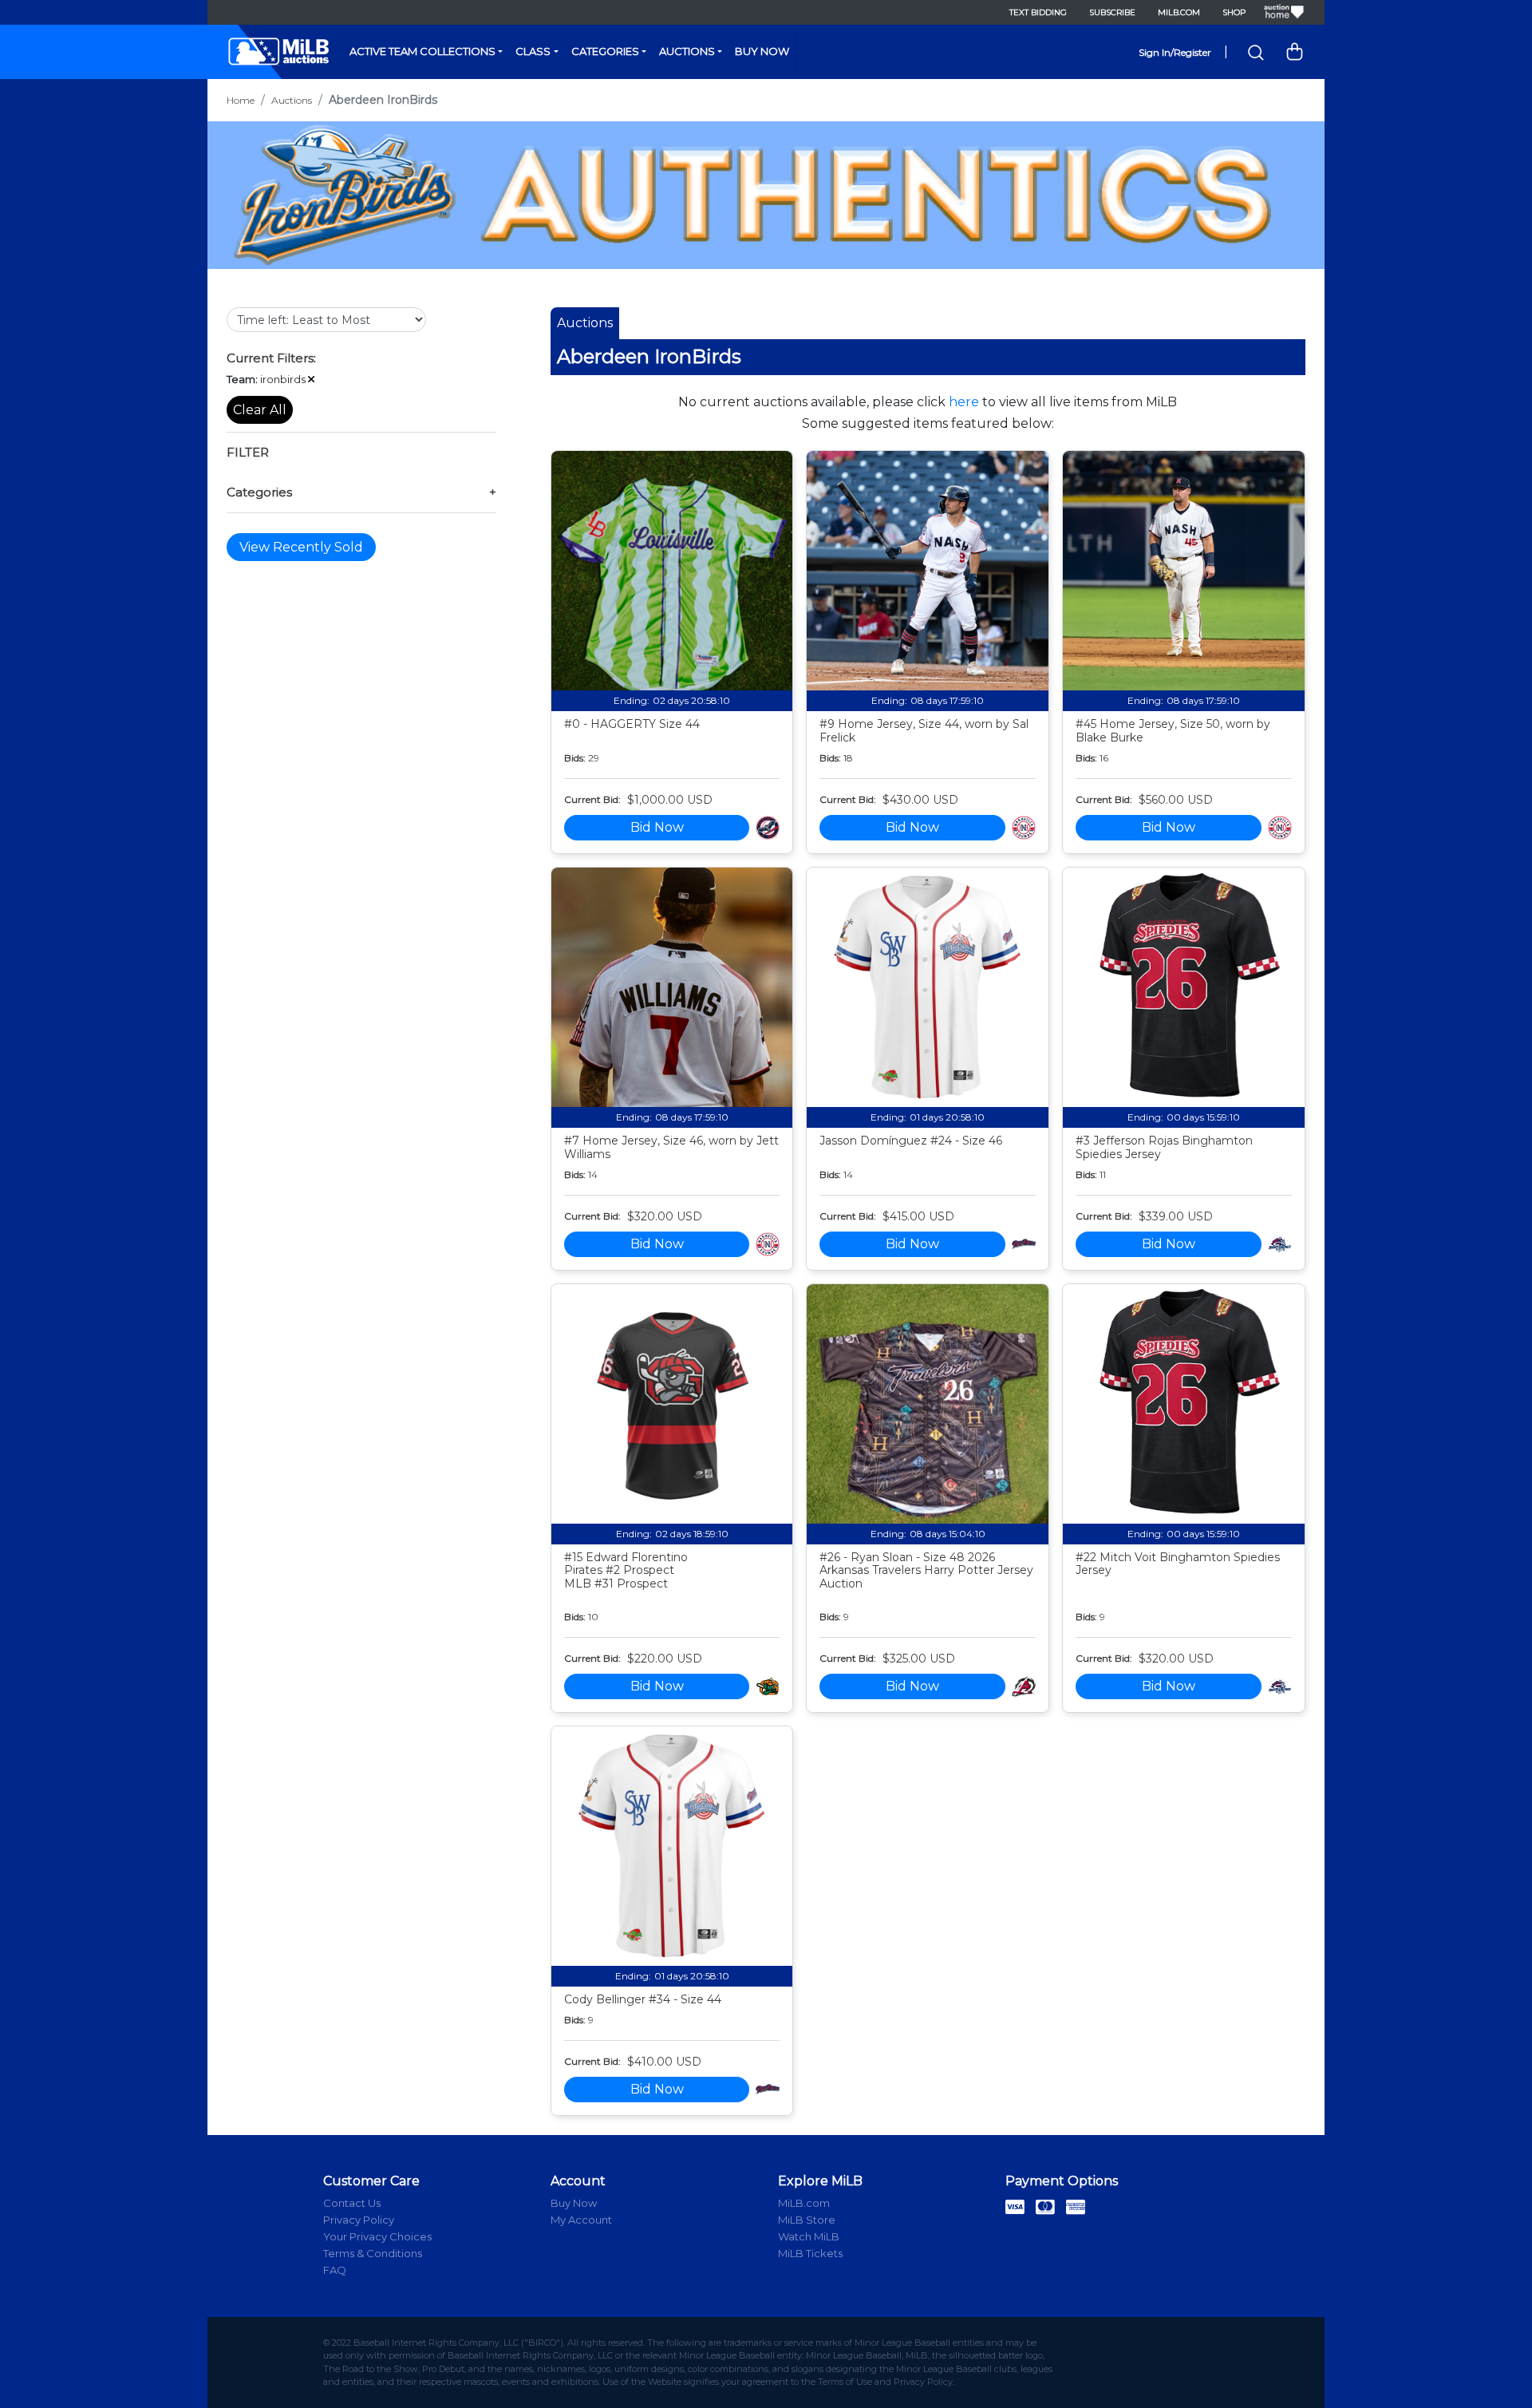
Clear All (260, 410)
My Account (581, 2220)
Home (241, 100)
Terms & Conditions (373, 2253)
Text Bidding (1038, 12)
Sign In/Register (1175, 52)
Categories (605, 51)
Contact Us (352, 2203)
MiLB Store (807, 2220)
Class (533, 51)
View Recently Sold (301, 547)
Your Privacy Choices (377, 2236)
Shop (1234, 12)
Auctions (687, 51)
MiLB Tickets (810, 2253)
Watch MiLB (809, 2236)
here (964, 402)
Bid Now (657, 827)
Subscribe (1112, 12)
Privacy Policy (359, 2220)
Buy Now (762, 51)
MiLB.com (1179, 12)
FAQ (335, 2270)
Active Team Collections (422, 51)
